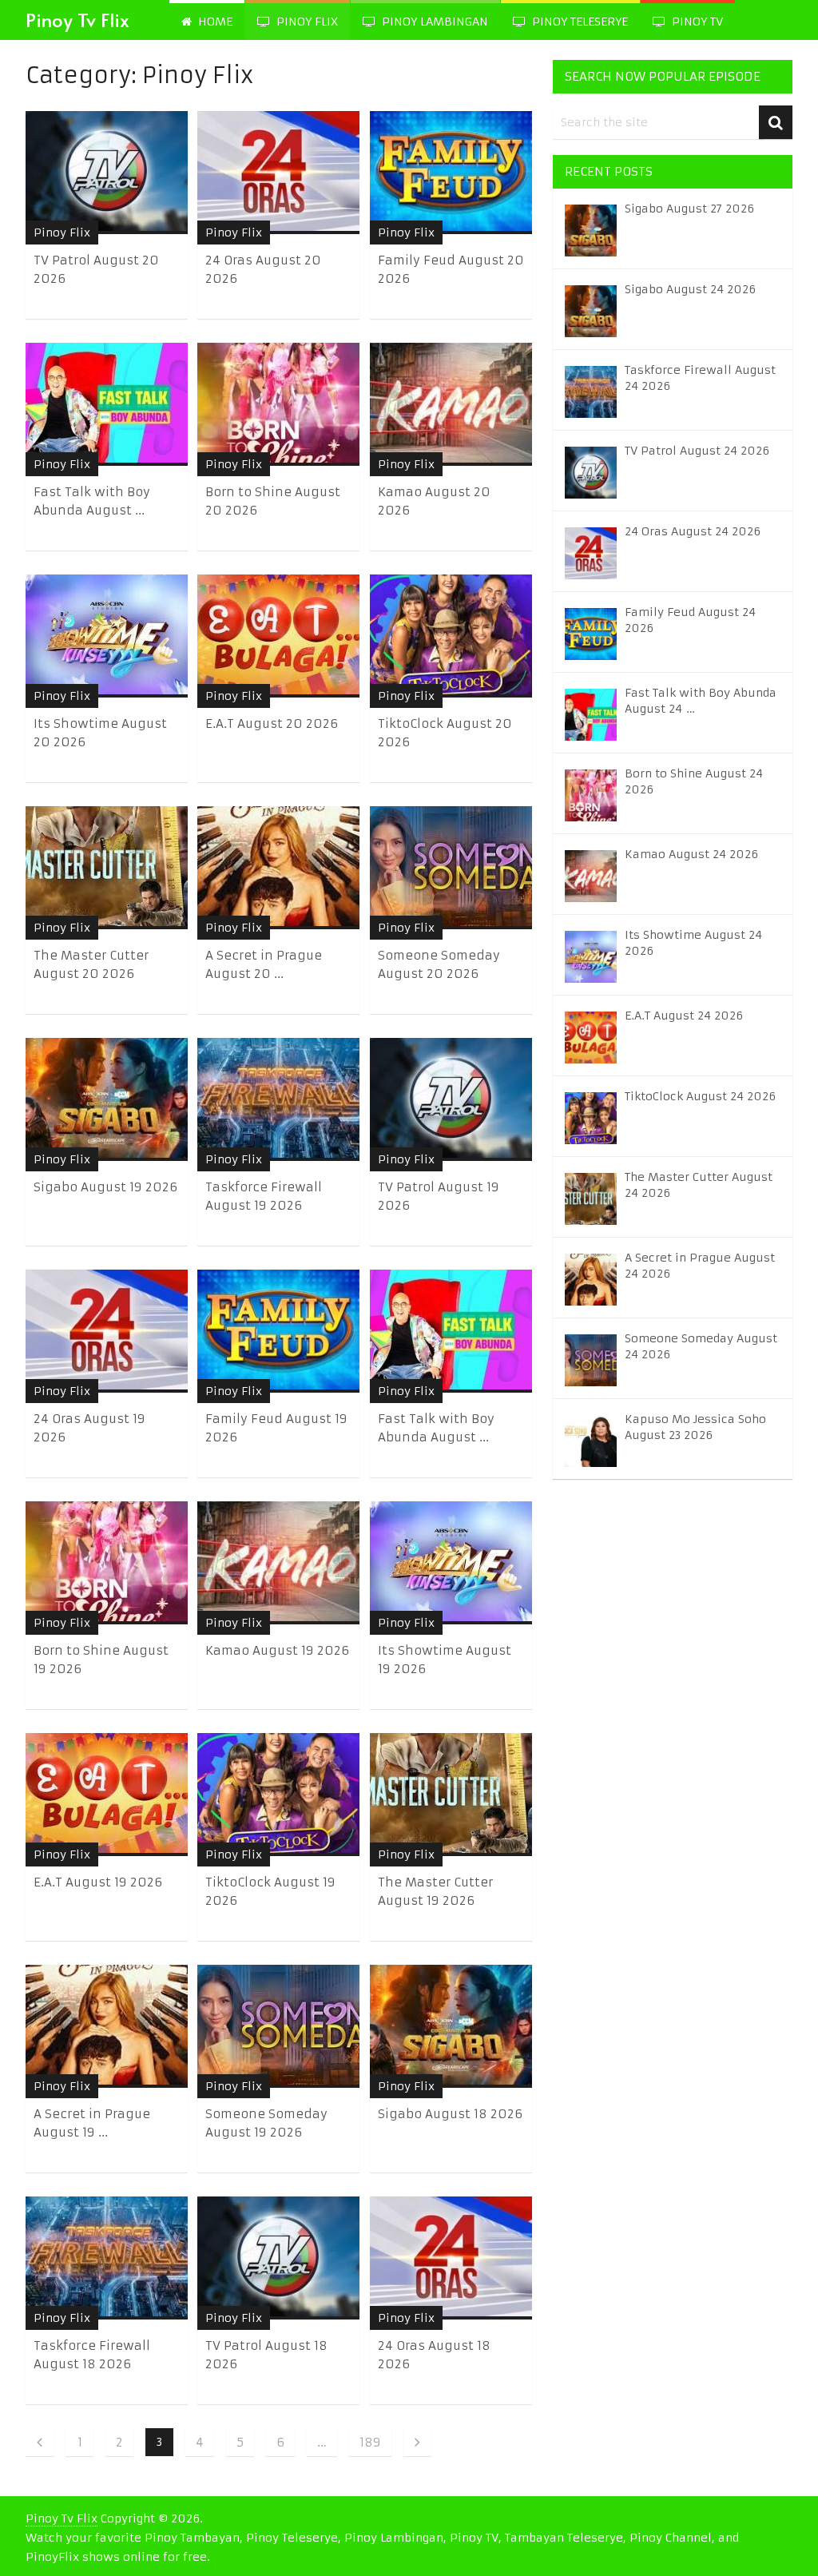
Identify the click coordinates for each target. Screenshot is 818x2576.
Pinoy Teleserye (578, 22)
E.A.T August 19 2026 (98, 1882)
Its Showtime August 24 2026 (693, 943)
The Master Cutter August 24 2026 (699, 1185)
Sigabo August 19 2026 (105, 1187)
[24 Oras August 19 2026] (107, 1331)
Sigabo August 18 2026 (450, 2114)
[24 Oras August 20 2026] (278, 173)
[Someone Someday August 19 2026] (278, 2026)
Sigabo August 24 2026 (690, 289)
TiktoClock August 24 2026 (700, 1096)
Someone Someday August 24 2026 (701, 1346)
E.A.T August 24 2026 (684, 1016)
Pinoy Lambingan (433, 22)
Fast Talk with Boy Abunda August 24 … (701, 701)
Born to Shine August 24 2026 (694, 781)
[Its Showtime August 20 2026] (107, 636)
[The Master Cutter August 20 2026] (107, 868)
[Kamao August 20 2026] (451, 404)
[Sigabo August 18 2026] (451, 2026)
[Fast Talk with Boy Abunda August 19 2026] (451, 1331)
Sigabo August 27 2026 (689, 209)
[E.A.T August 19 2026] (107, 1795)
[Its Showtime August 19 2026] (451, 1563)
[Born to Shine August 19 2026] (107, 1563)
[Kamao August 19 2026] (278, 1563)
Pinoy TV (696, 22)
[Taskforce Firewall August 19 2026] (278, 1099)
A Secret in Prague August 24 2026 (700, 1266)
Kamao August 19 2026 (277, 1650)
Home (214, 22)
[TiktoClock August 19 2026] (278, 1795)
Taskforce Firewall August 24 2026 (700, 378)
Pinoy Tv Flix (77, 20)
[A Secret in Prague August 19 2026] (107, 2026)
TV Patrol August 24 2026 (697, 451)
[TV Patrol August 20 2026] (107, 173)
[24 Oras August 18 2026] (451, 2258)
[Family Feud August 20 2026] (451, 173)
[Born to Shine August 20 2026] (278, 404)
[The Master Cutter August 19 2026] (451, 1795)
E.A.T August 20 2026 (272, 724)
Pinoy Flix (306, 22)
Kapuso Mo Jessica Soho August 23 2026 (695, 1427)
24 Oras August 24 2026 (693, 531)
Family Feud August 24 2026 (690, 620)
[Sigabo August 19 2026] (107, 1099)
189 (370, 2442)
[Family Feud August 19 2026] (278, 1331)
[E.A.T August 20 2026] (278, 636)
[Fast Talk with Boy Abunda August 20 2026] (107, 404)
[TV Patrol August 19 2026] (451, 1099)
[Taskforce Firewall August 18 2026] (107, 2258)
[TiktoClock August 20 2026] (451, 636)
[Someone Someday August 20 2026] (451, 868)
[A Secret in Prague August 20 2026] (278, 868)
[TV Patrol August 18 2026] (278, 2258)
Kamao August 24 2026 (691, 854)
